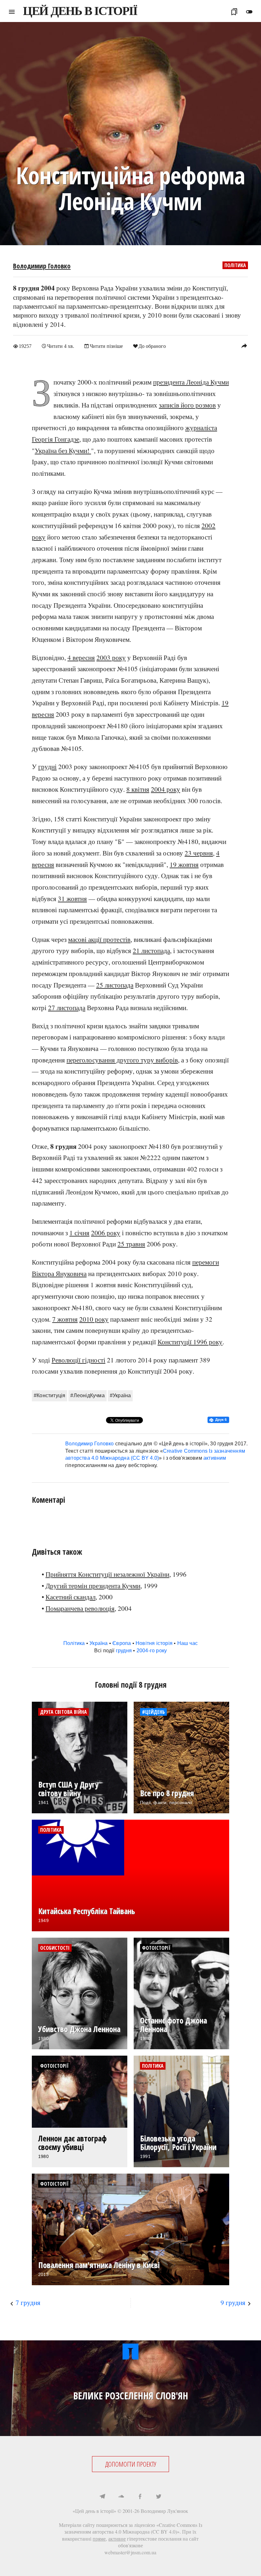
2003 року (111, 657)
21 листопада (151, 950)
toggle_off (249, 12)
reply (244, 346)
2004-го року (152, 1651)
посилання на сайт (178, 2539)
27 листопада (67, 1008)
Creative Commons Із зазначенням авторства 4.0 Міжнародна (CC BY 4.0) (133, 2528)
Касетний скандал (71, 1597)
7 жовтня (65, 1319)
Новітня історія (154, 1643)
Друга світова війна (63, 1712)
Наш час (187, 1643)
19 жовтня (184, 864)
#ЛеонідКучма (87, 1395)
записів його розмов (187, 405)
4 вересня (81, 657)
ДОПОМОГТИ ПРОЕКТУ (131, 2464)
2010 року (94, 1319)
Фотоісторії (156, 1948)
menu (12, 12)
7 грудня (28, 2302)
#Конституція (49, 1395)
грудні (47, 767)
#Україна (120, 1395)
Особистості (55, 1948)
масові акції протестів (99, 939)
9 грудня (233, 2302)
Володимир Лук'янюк (164, 2511)
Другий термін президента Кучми (93, 1586)
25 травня (131, 1244)
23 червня (199, 853)
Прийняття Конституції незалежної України (107, 1574)
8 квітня (138, 789)
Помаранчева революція (80, 1608)
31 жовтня (72, 899)
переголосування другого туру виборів (122, 1060)
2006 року (106, 1233)
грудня (124, 1651)
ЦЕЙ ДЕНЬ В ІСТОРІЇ (80, 11)
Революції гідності (78, 1360)
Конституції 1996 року (190, 1342)
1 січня (79, 1233)
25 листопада (115, 985)
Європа (122, 1643)
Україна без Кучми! (63, 451)
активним (215, 1458)
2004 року (166, 789)
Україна (99, 1643)
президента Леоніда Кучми (191, 382)
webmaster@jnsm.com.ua (130, 2552)
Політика (235, 265)
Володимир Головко (42, 266)
